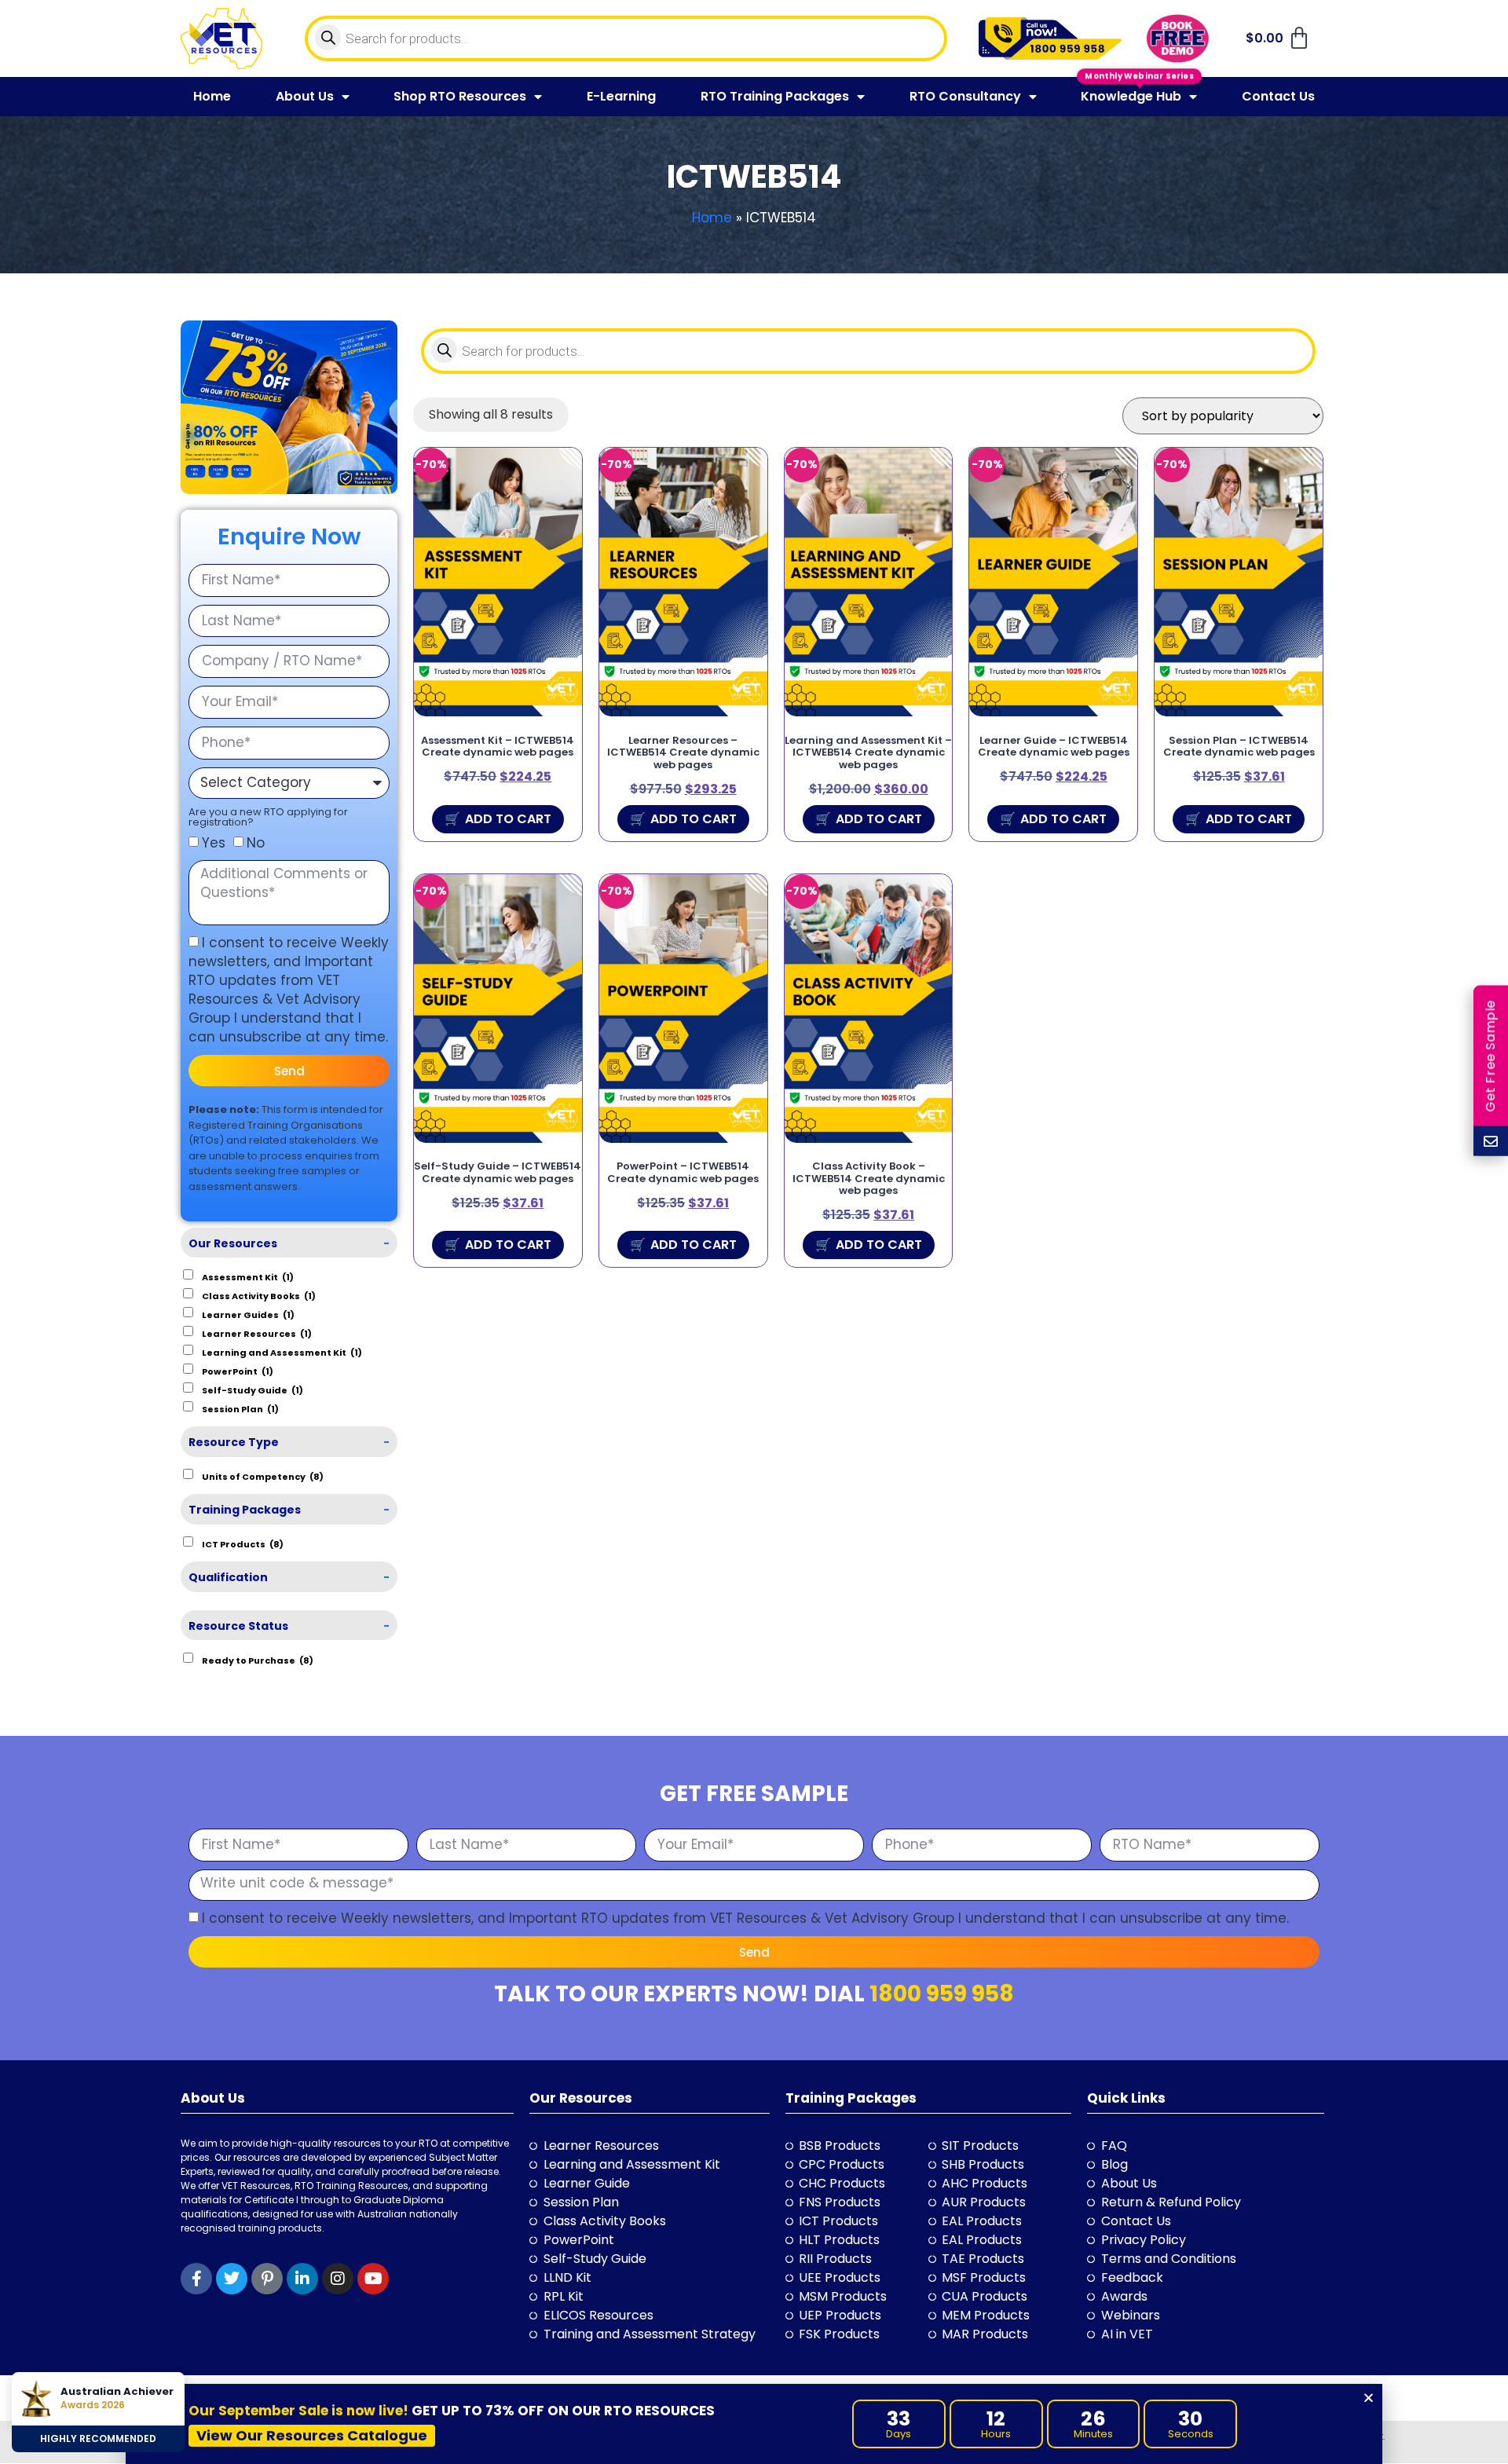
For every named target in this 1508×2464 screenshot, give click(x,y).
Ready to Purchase (258, 1660)
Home (212, 96)
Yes (214, 843)
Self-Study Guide (253, 1389)
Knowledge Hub (1131, 96)
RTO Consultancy (965, 96)
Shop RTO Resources (460, 96)
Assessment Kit (248, 1276)
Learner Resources (257, 1333)
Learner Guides (248, 1314)
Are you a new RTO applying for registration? (268, 817)
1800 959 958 (942, 1994)
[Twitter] (232, 2279)
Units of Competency (263, 1476)
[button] (1369, 2398)
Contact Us (1278, 96)
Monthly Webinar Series (1139, 75)
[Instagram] (338, 2279)
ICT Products (243, 1543)
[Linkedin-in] (302, 2279)
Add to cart (508, 819)
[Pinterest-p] (267, 2279)
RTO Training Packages (775, 96)
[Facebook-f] (196, 2279)
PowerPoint (238, 1371)
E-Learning (621, 96)
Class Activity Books (259, 1295)
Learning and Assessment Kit (282, 1352)
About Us (305, 96)
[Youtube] (373, 2279)
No (256, 843)
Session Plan (240, 1408)
